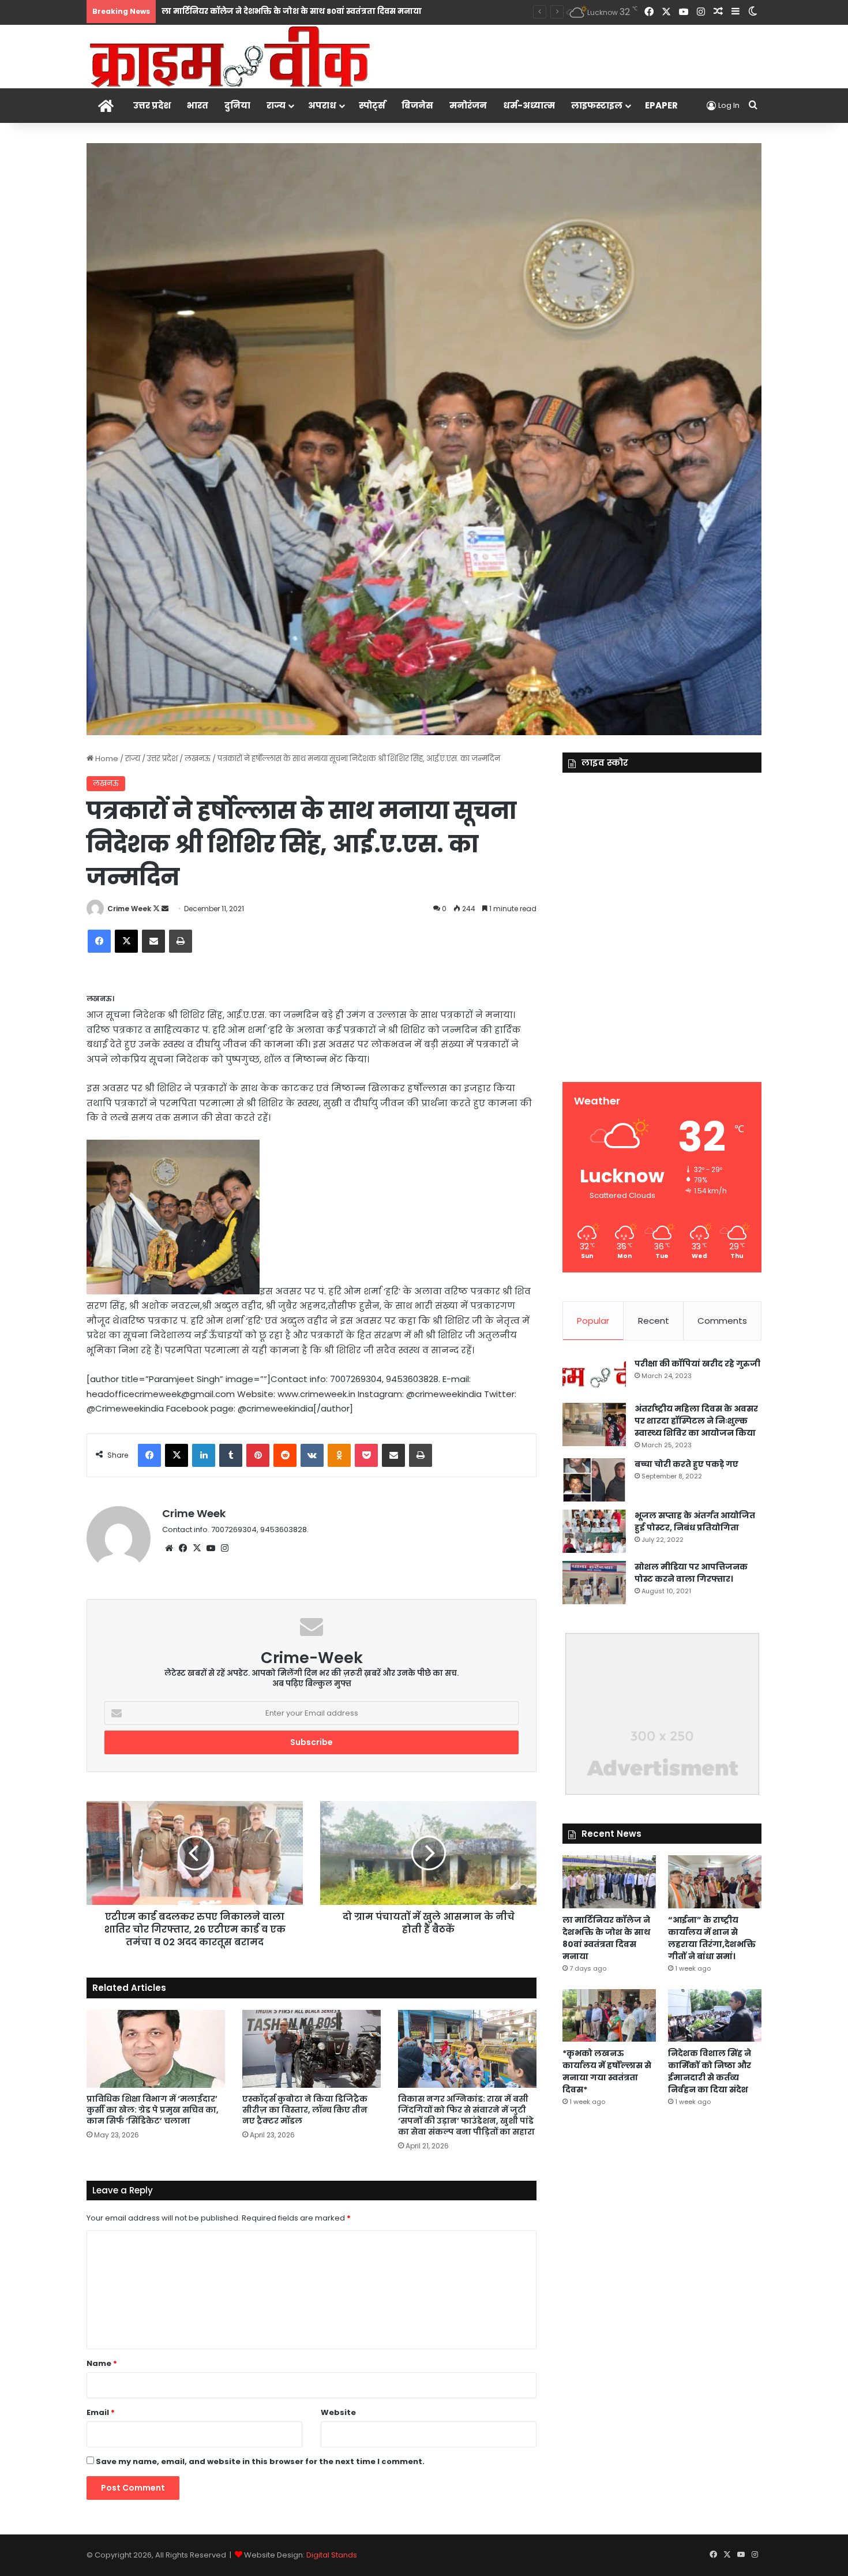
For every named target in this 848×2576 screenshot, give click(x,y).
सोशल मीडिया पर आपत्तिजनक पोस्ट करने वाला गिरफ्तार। (691, 1573)
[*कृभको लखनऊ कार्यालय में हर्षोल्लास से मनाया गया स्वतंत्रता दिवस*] (609, 2015)
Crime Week (129, 909)
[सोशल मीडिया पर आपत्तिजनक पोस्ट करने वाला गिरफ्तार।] (594, 1583)
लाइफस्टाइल (597, 105)
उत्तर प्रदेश (152, 105)
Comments (722, 1321)
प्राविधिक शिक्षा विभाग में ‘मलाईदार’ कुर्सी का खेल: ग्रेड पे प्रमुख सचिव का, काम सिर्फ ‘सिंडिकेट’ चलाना (153, 2110)
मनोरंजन (468, 105)
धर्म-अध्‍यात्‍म (529, 105)
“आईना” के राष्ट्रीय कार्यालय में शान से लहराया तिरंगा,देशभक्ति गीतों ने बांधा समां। (712, 1938)
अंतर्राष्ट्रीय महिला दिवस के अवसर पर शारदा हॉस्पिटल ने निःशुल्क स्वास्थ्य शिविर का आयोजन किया (696, 1421)
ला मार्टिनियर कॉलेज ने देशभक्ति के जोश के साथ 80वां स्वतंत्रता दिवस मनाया (606, 1938)
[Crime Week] (231, 56)
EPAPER (661, 105)
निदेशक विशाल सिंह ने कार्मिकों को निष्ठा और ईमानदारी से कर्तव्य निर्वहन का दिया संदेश (710, 2071)
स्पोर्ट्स (372, 105)
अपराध (322, 105)
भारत (198, 105)
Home (106, 759)
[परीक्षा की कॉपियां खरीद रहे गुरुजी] (594, 1377)
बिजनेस (417, 105)
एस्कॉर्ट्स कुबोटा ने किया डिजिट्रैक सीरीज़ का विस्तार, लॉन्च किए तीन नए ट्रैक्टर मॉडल (305, 2110)
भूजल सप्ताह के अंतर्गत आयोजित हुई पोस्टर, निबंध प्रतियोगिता (695, 1521)
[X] (197, 1548)
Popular (593, 1321)
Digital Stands (332, 2555)
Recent (654, 1321)
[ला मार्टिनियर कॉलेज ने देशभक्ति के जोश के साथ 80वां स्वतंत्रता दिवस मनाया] (609, 1882)
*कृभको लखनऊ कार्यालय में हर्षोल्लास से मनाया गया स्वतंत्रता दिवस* (607, 2071)
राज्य (276, 105)
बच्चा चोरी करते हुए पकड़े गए (686, 1464)
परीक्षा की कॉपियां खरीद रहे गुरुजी (697, 1364)
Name (102, 2363)
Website (338, 2412)
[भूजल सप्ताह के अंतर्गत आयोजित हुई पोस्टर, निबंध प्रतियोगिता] (594, 1531)
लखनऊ (198, 759)
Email (101, 2412)
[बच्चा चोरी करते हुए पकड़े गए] (594, 1480)
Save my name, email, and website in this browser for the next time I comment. (260, 2461)
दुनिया (237, 105)
